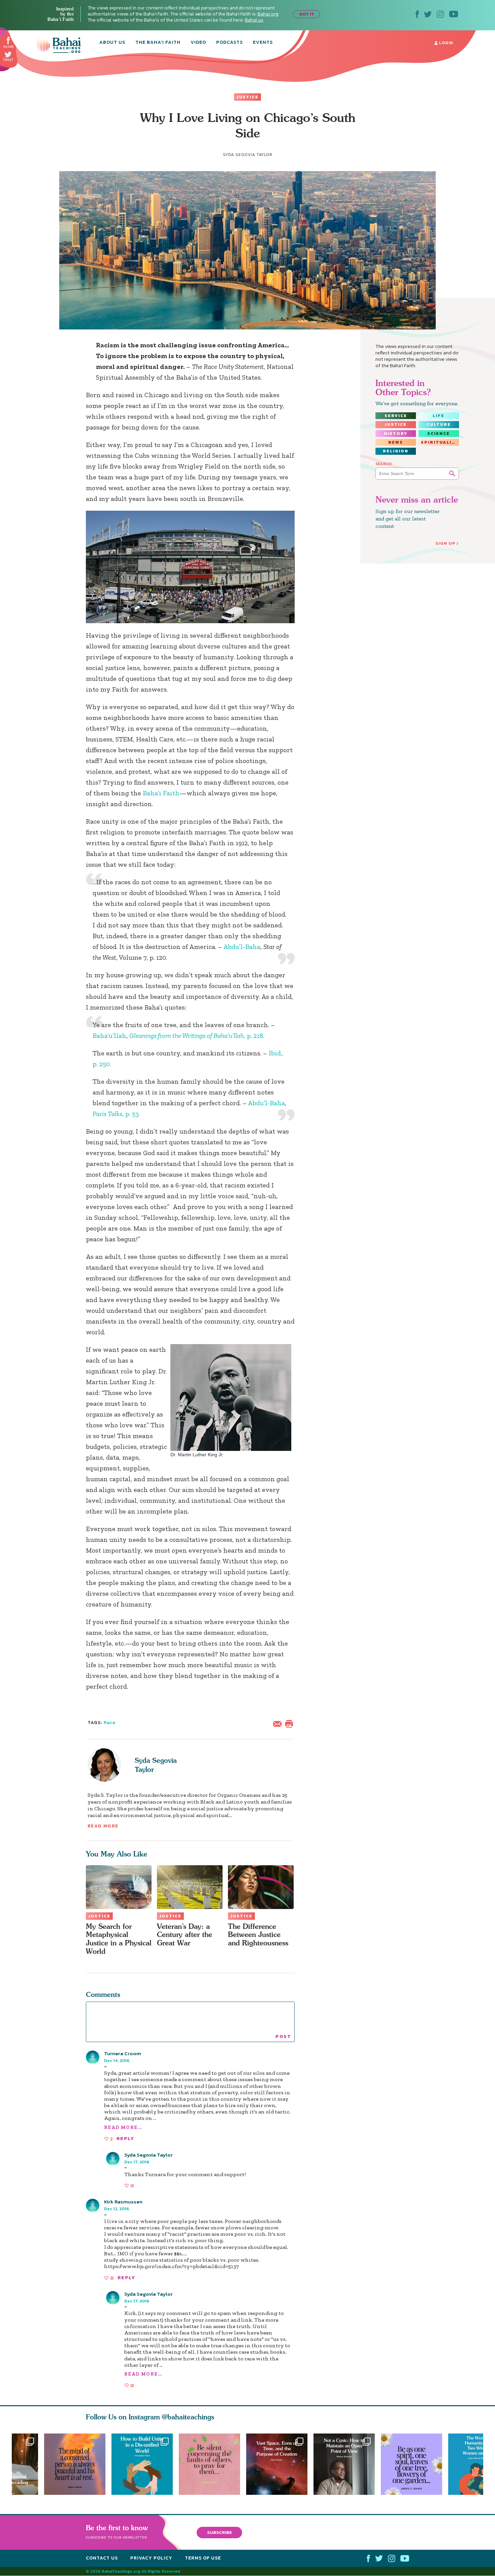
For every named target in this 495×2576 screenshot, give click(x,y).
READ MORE (103, 1826)
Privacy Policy (151, 2558)
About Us (112, 43)
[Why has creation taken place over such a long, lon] (280, 2464)
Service (396, 416)
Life (439, 416)
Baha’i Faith (161, 793)
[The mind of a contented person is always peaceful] (75, 2464)
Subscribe (220, 2532)
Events (263, 43)
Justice (247, 97)
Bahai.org (268, 14)
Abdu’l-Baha (242, 947)
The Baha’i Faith (158, 43)
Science (439, 434)
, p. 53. (116, 1114)
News (396, 442)
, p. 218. (197, 1036)
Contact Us (102, 2558)
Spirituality (440, 442)
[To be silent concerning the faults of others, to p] (212, 2464)
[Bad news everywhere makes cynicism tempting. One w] (347, 2464)
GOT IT (307, 14)
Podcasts (229, 43)
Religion (396, 451)
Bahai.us (254, 20)
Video (198, 43)
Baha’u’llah (109, 1036)
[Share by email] (279, 1723)
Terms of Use (203, 2558)
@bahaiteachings (188, 2417)
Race (110, 1723)
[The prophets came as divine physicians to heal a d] (142, 2464)
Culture (439, 424)
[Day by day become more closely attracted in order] (415, 2464)
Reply (125, 2139)
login (445, 43)
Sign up (445, 543)
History (396, 434)
